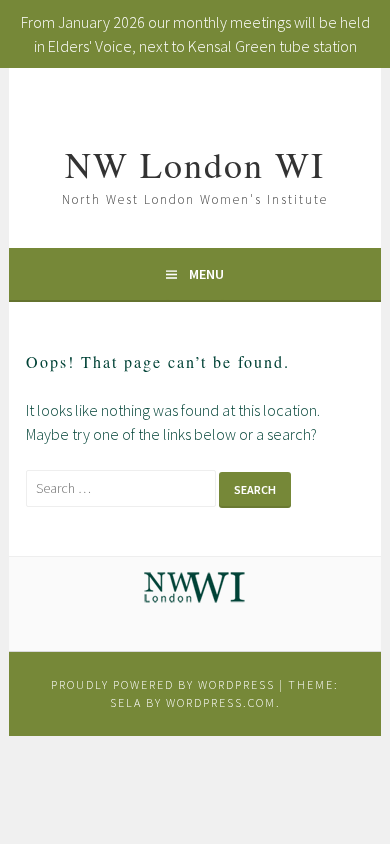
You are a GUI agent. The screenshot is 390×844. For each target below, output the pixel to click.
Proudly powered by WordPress (163, 684)
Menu (206, 274)
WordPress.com (221, 702)
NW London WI (195, 164)
